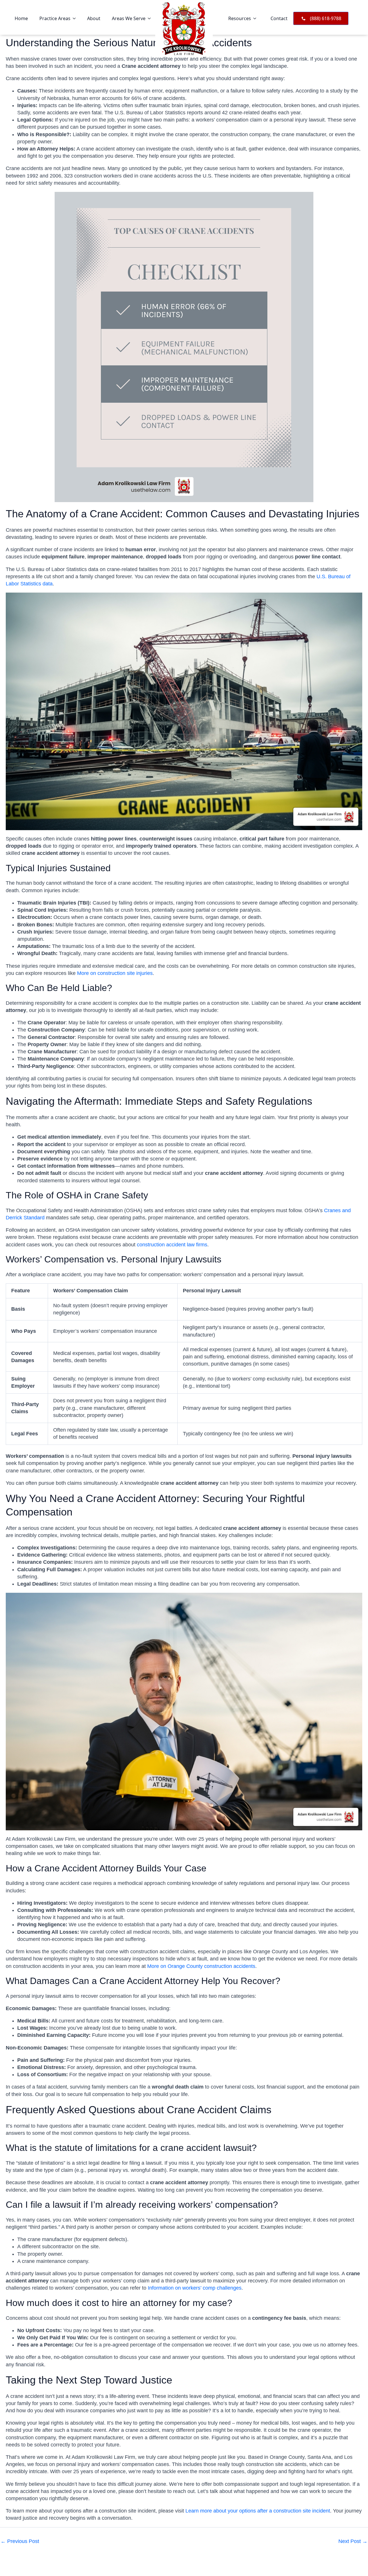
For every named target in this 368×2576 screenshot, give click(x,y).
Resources (240, 18)
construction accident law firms (172, 1245)
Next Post (353, 2541)
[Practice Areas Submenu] (76, 18)
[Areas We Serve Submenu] (151, 18)
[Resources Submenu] (256, 18)
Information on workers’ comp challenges (195, 2288)
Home (21, 18)
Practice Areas (55, 18)
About (94, 18)
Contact (279, 18)
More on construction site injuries (115, 973)
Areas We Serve (129, 18)
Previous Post (20, 2541)
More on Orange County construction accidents (201, 1966)
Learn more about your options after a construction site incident (258, 2511)
